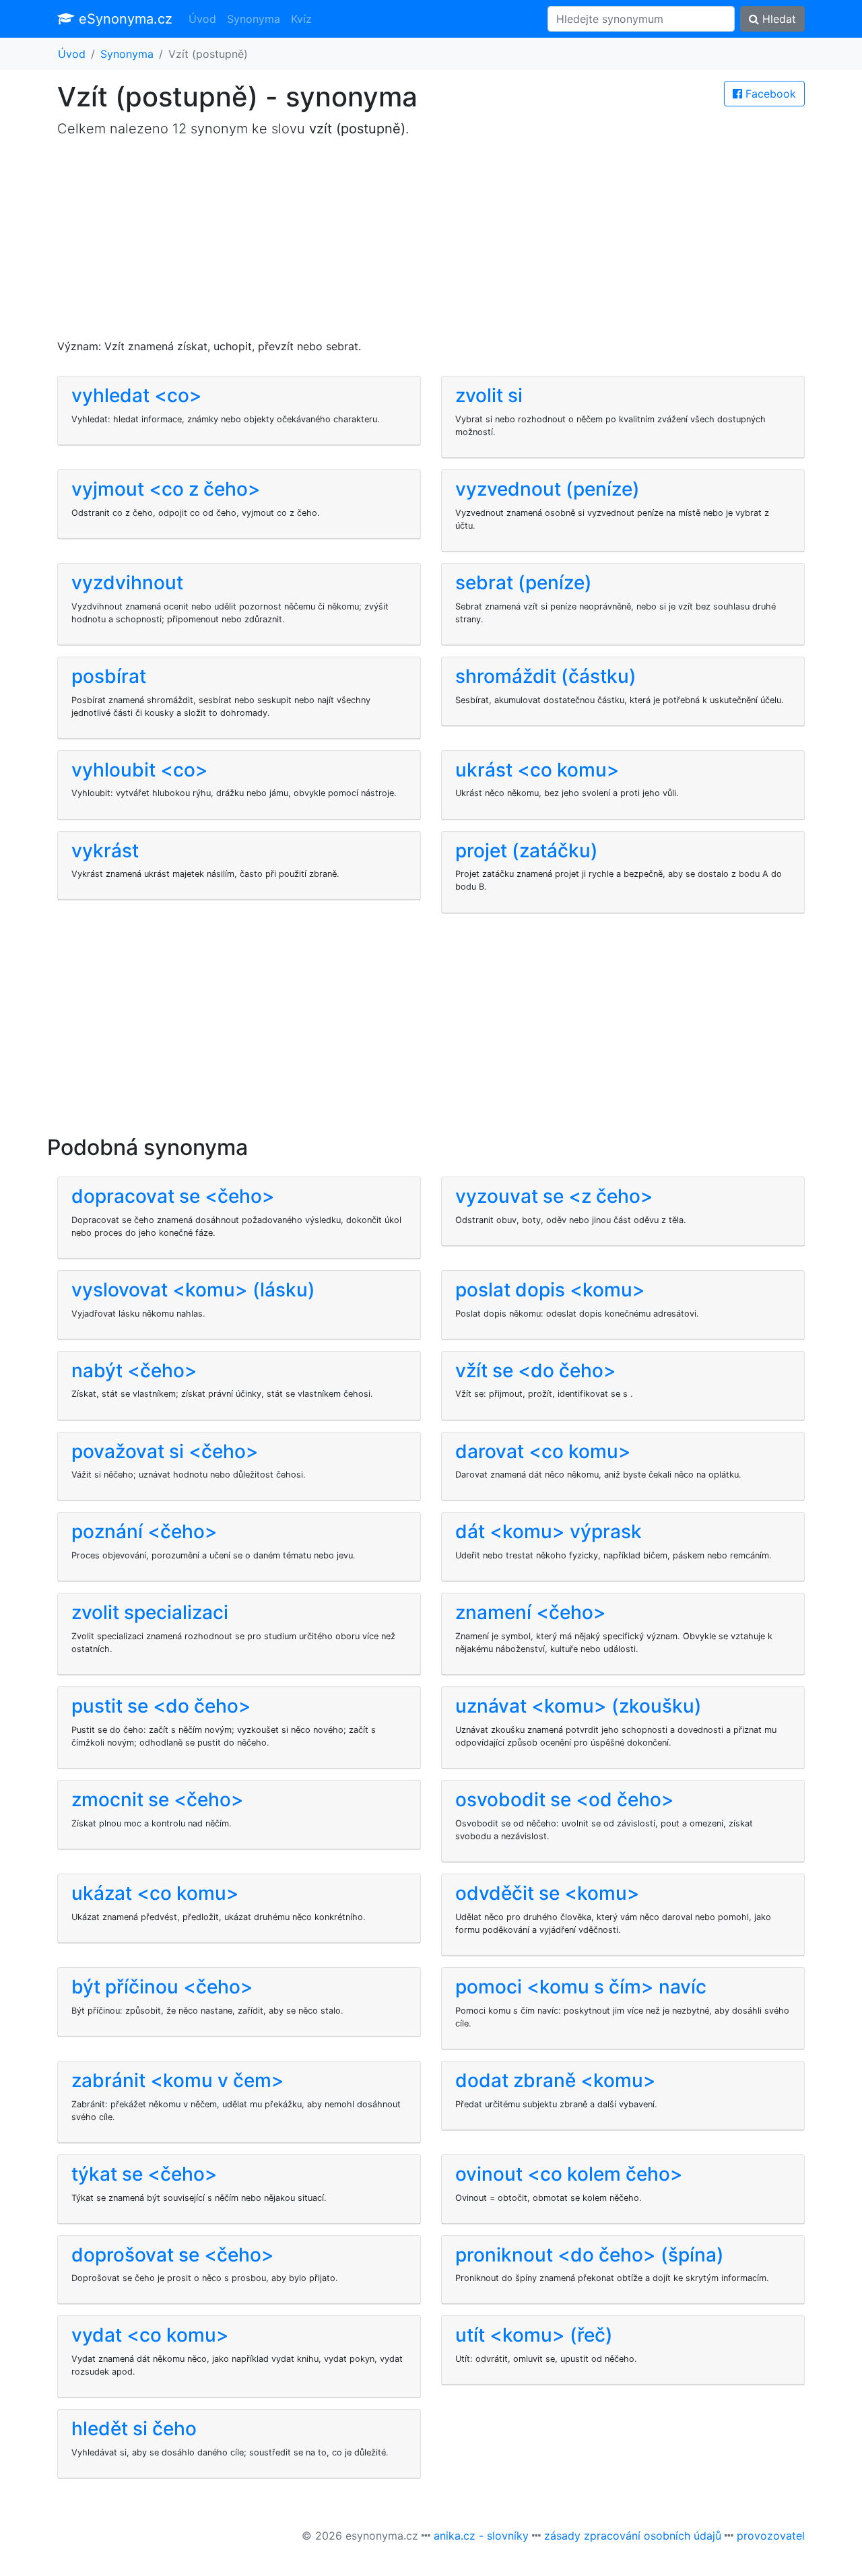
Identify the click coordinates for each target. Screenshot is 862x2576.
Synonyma (254, 19)
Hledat (777, 19)
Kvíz (301, 19)
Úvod (202, 19)
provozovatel (771, 2536)
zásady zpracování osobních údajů (633, 2536)
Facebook (769, 94)
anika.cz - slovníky (481, 2536)
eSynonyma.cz (124, 19)
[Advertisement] (431, 244)
